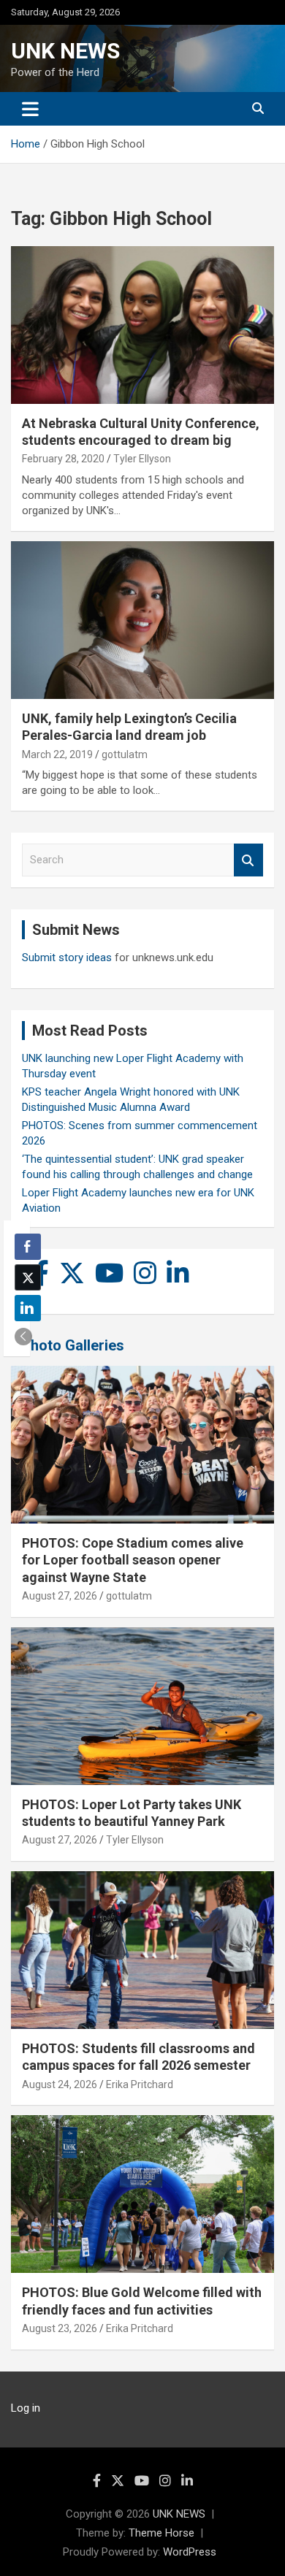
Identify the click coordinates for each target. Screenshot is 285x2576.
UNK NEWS (65, 51)
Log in (26, 2408)
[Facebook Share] (28, 1247)
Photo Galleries (73, 1345)
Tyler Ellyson (142, 459)
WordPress (190, 2552)
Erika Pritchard (140, 2084)
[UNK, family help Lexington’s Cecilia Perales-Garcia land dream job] (142, 620)
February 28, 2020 (63, 459)
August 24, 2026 (60, 2084)
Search (248, 860)
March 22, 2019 (57, 754)
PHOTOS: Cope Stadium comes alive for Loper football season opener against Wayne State (133, 1560)
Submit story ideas (67, 958)
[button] (23, 1337)
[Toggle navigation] (30, 109)
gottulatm (125, 754)
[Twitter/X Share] (28, 1277)
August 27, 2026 (60, 1596)
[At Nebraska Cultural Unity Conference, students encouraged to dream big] (142, 325)
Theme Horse (161, 2533)
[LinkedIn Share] (28, 1308)
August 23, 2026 (60, 2328)
